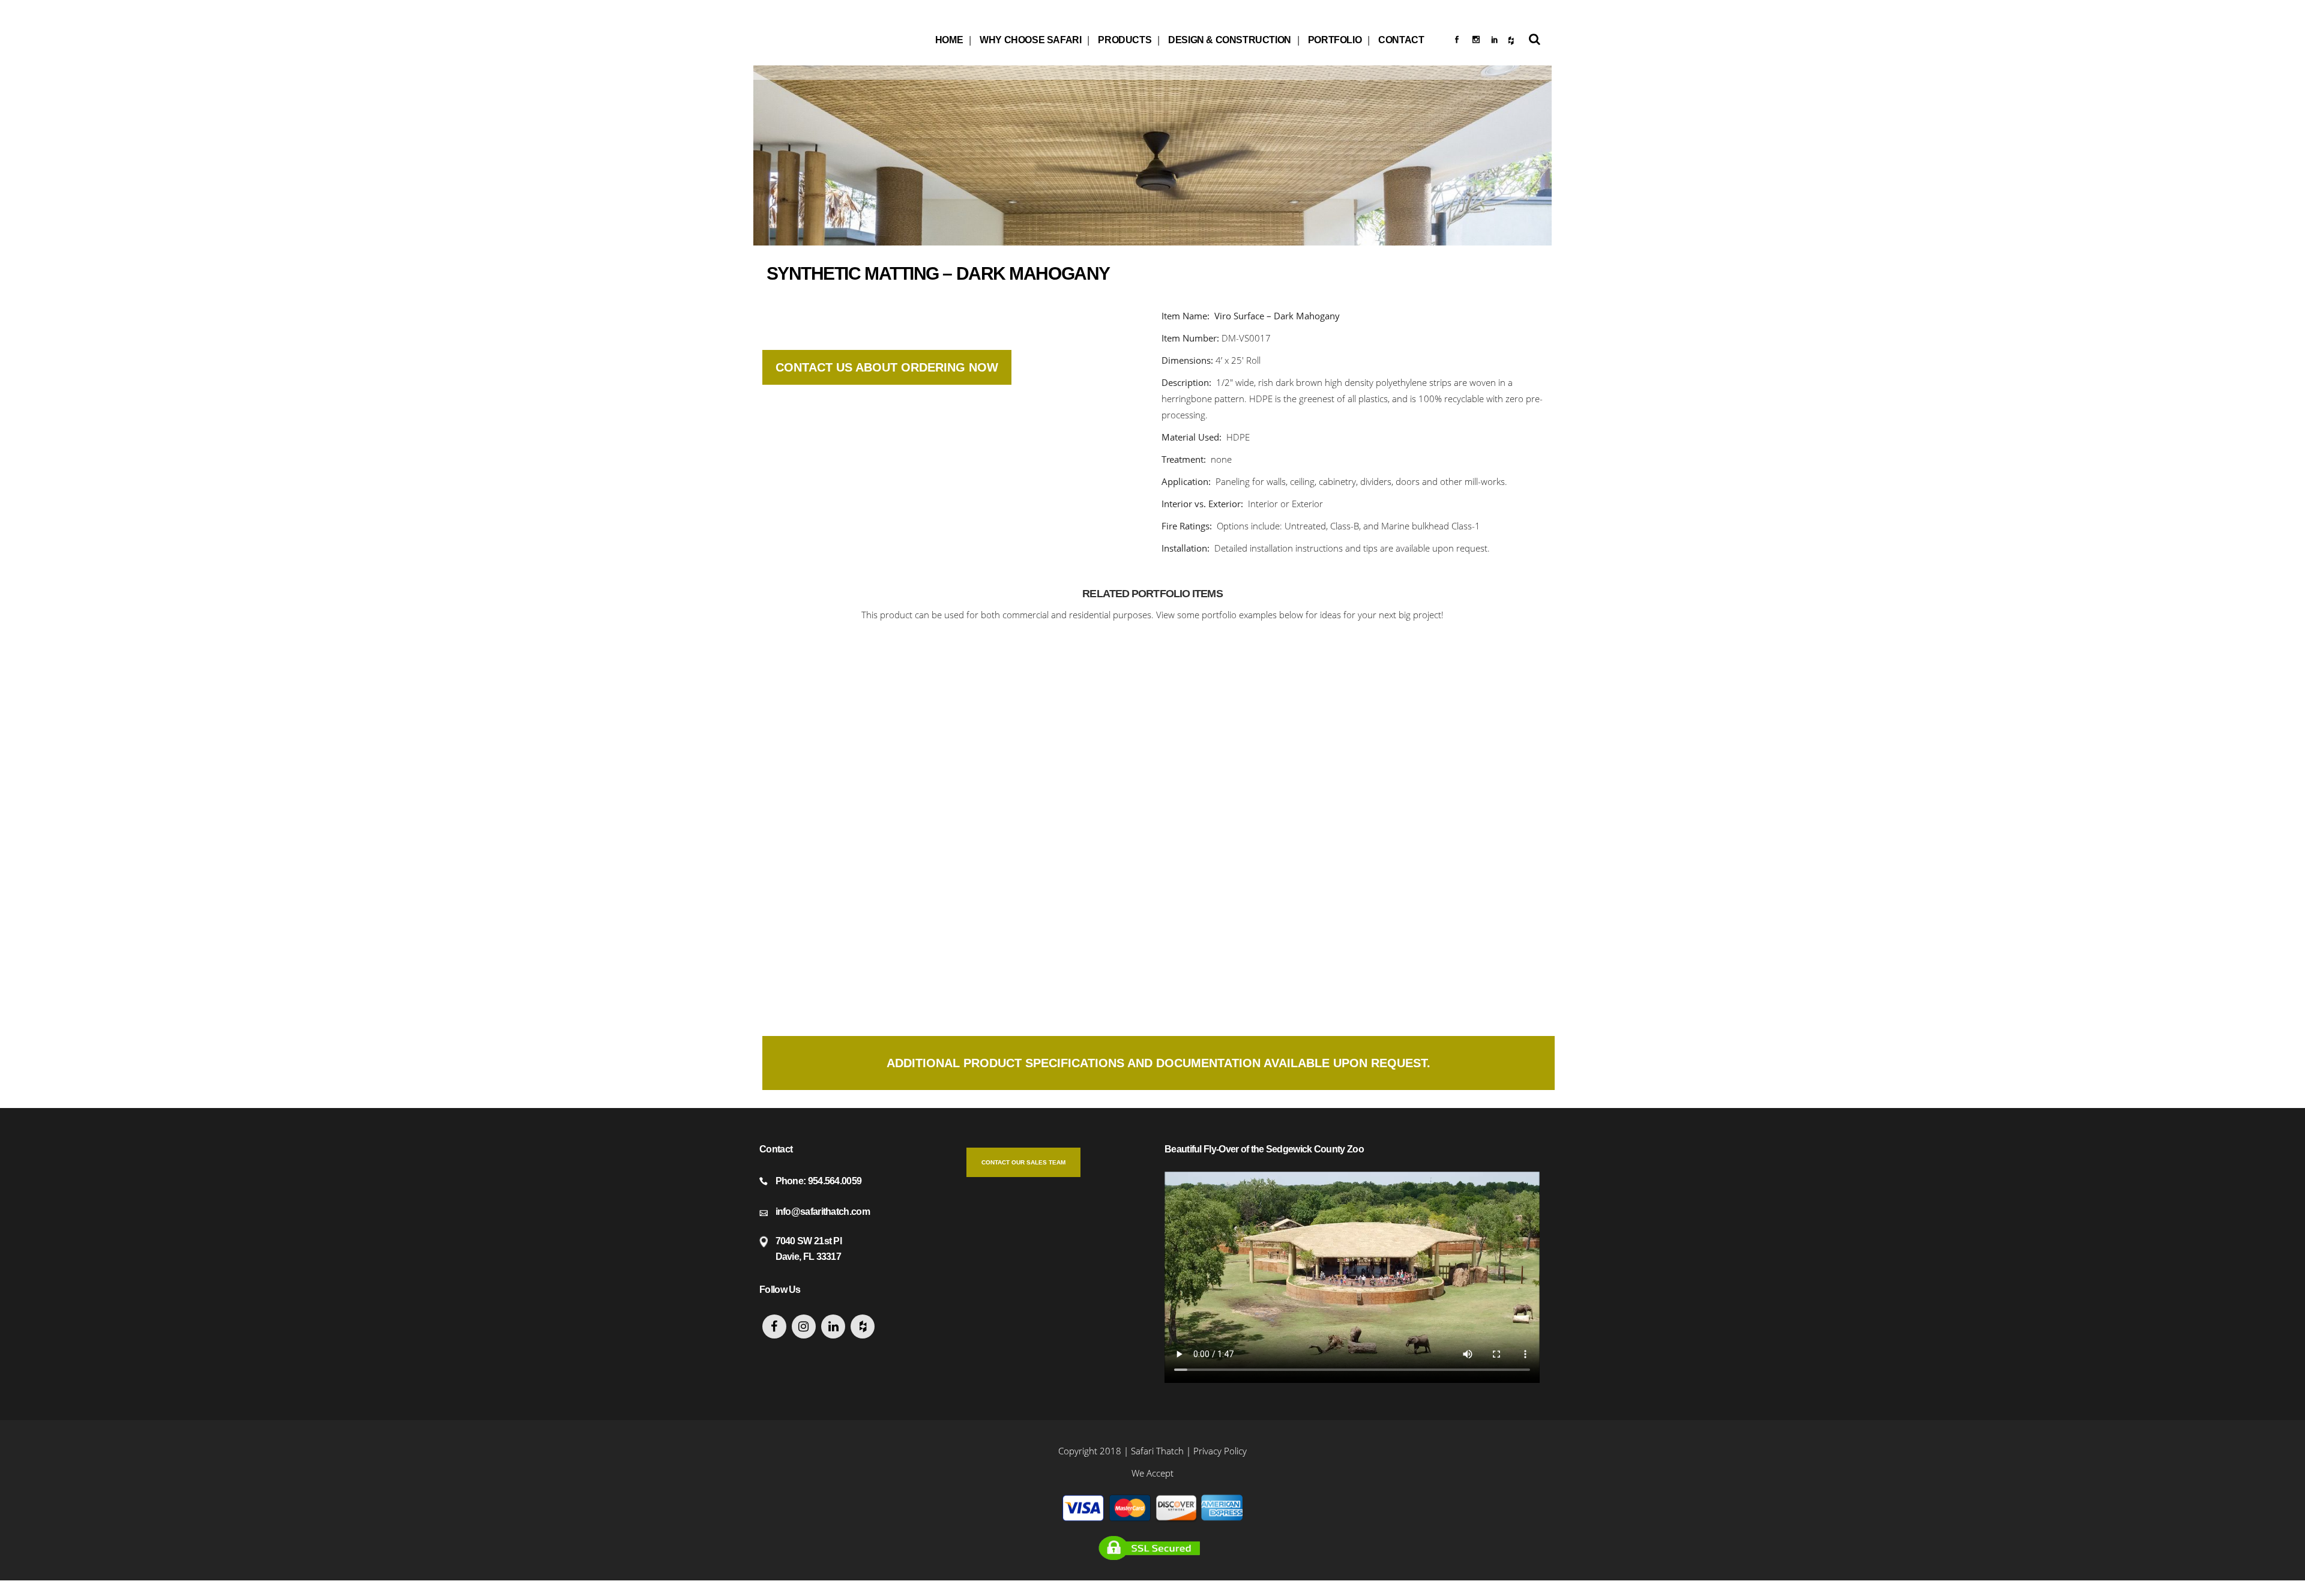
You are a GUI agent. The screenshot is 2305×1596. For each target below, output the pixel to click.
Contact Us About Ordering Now (887, 367)
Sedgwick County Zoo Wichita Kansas (854, 729)
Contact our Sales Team (1023, 1162)
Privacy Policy (1220, 1451)
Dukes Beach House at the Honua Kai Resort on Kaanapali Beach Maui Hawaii (854, 929)
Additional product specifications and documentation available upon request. (1159, 1063)
